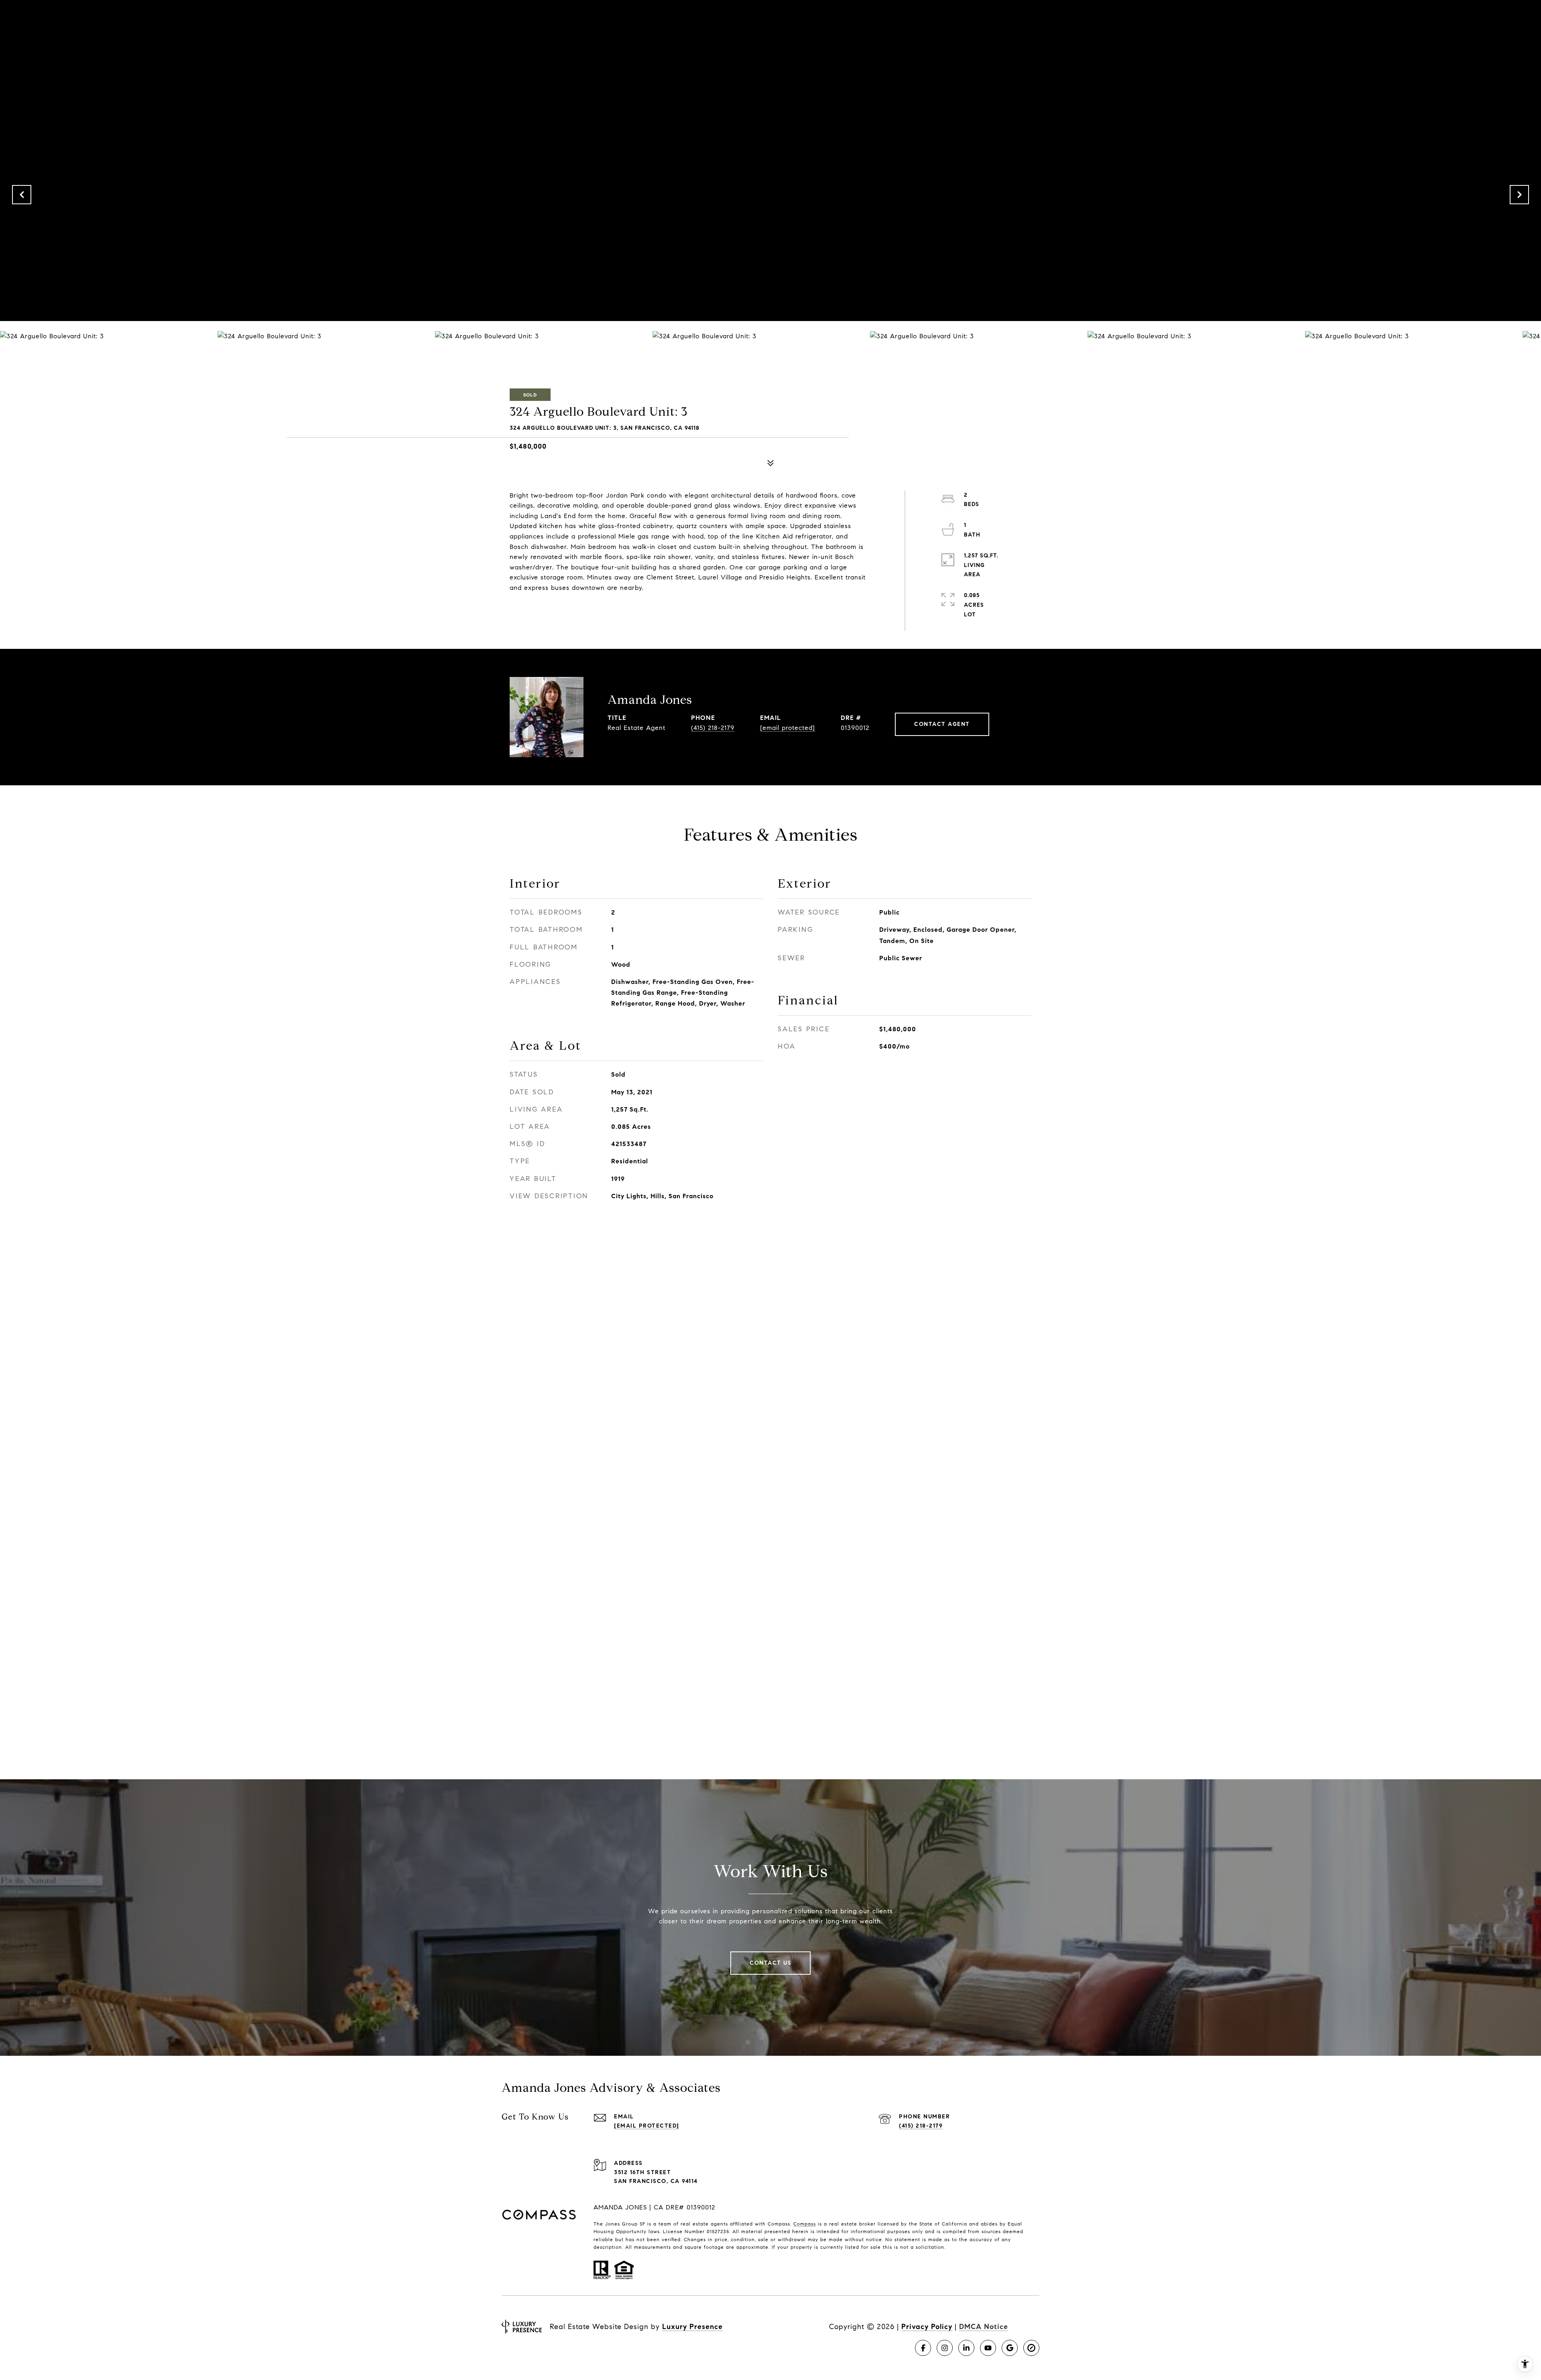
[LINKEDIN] (966, 2348)
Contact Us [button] (770, 1963)
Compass (805, 2224)
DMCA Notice (984, 2327)
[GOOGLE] (1010, 2348)
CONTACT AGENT (942, 724)
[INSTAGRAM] (945, 2348)
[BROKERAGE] (1031, 2348)
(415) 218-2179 (713, 728)
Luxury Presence (692, 2327)
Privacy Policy (927, 2327)
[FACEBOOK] (923, 2348)
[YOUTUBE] (988, 2348)
